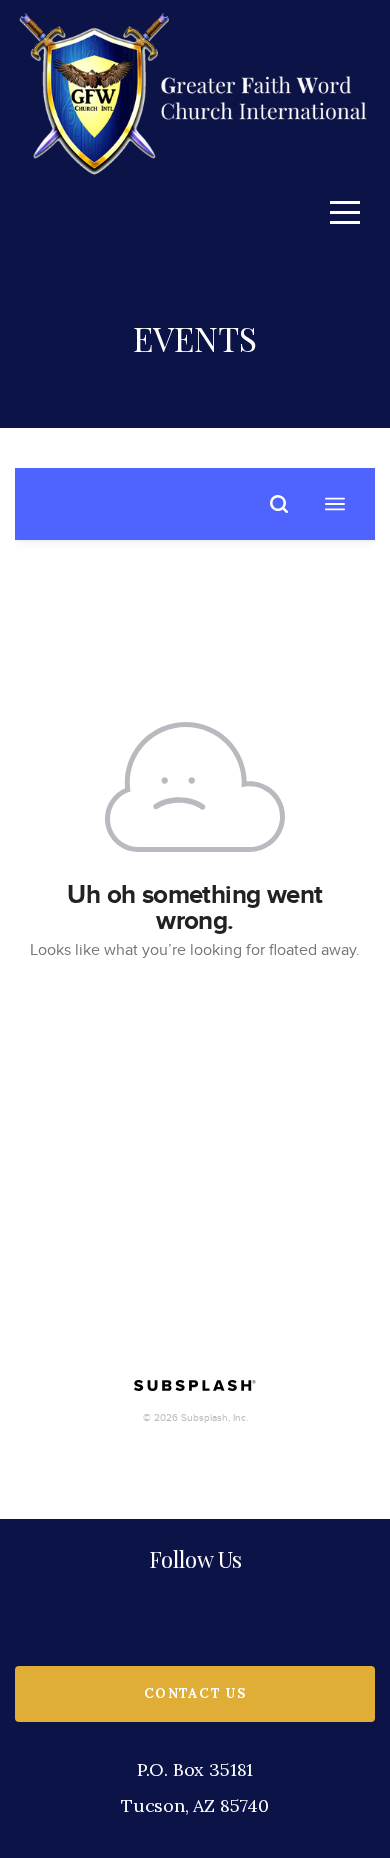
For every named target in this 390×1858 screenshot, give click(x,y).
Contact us (195, 1693)
